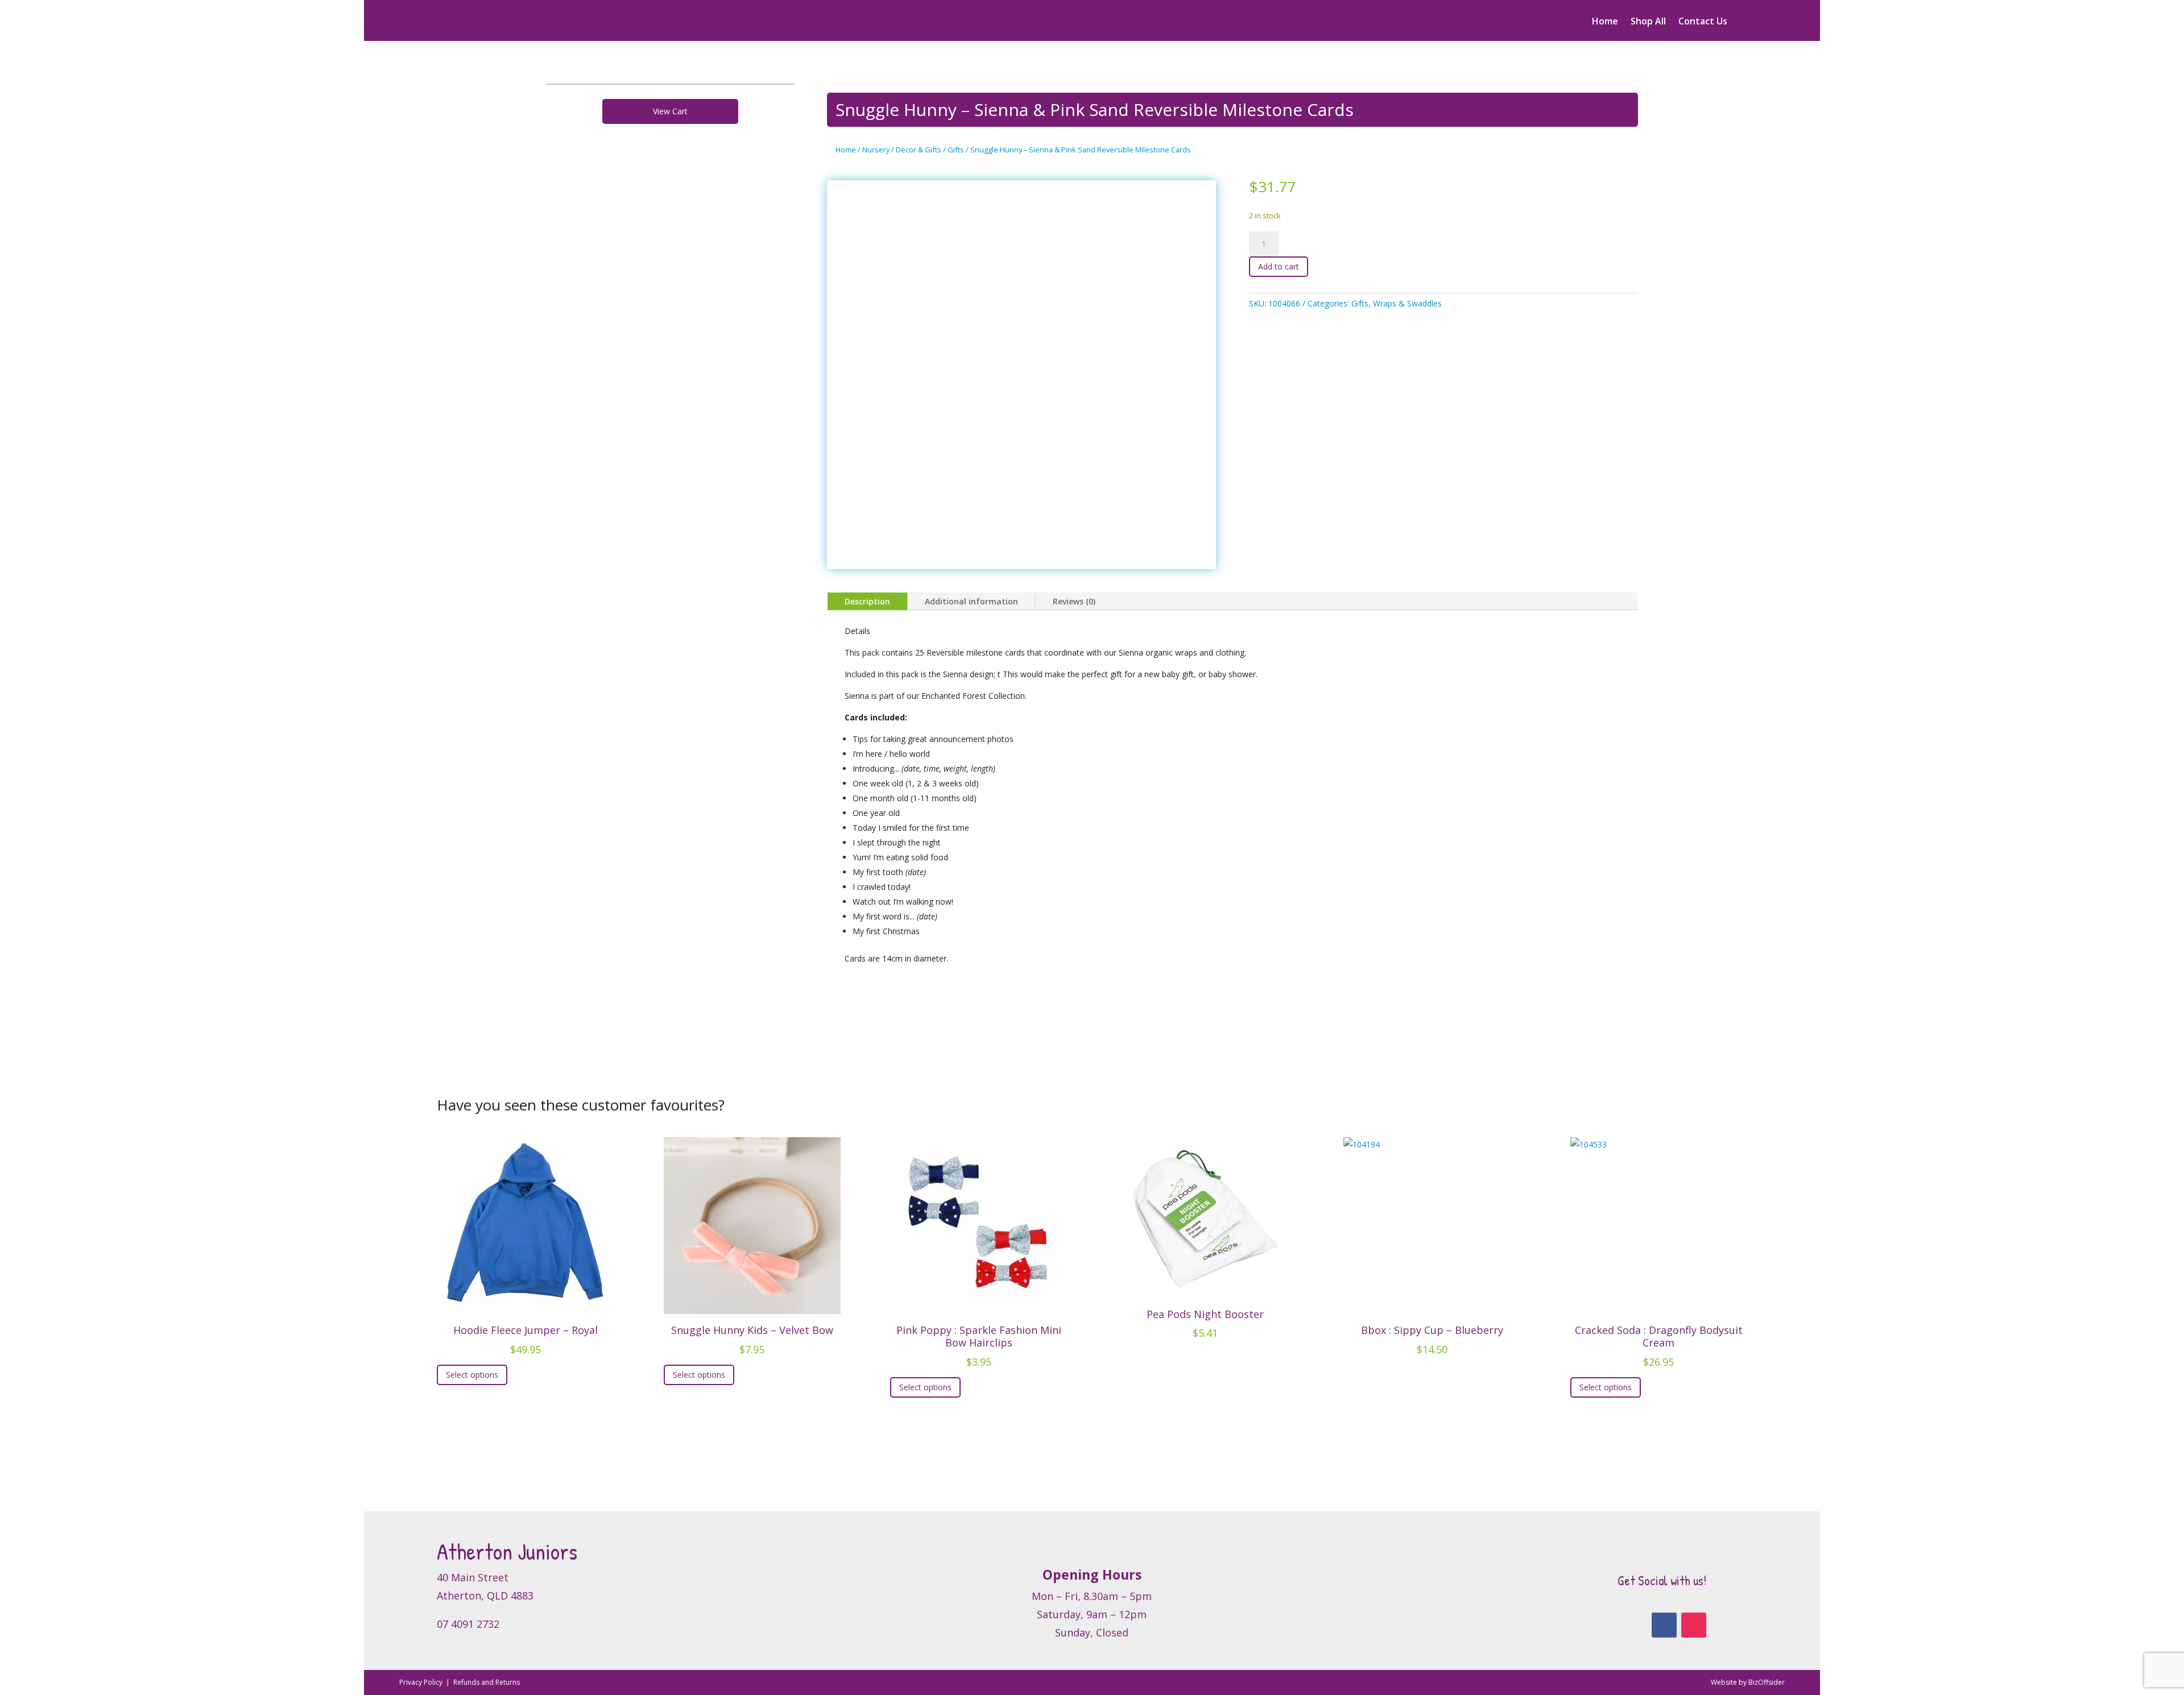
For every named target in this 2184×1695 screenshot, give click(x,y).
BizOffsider (1767, 1682)
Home (1605, 22)
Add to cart (1279, 266)
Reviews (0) (1074, 601)
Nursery (876, 150)
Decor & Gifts (919, 150)
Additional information (971, 601)
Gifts (956, 150)
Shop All (1648, 22)
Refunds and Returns (487, 1682)
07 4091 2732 (468, 1624)
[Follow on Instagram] (1694, 1625)
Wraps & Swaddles (1407, 303)
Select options (472, 1375)
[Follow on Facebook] (1664, 1625)
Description (867, 601)
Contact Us (1703, 22)
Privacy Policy (422, 1682)
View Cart (670, 111)
